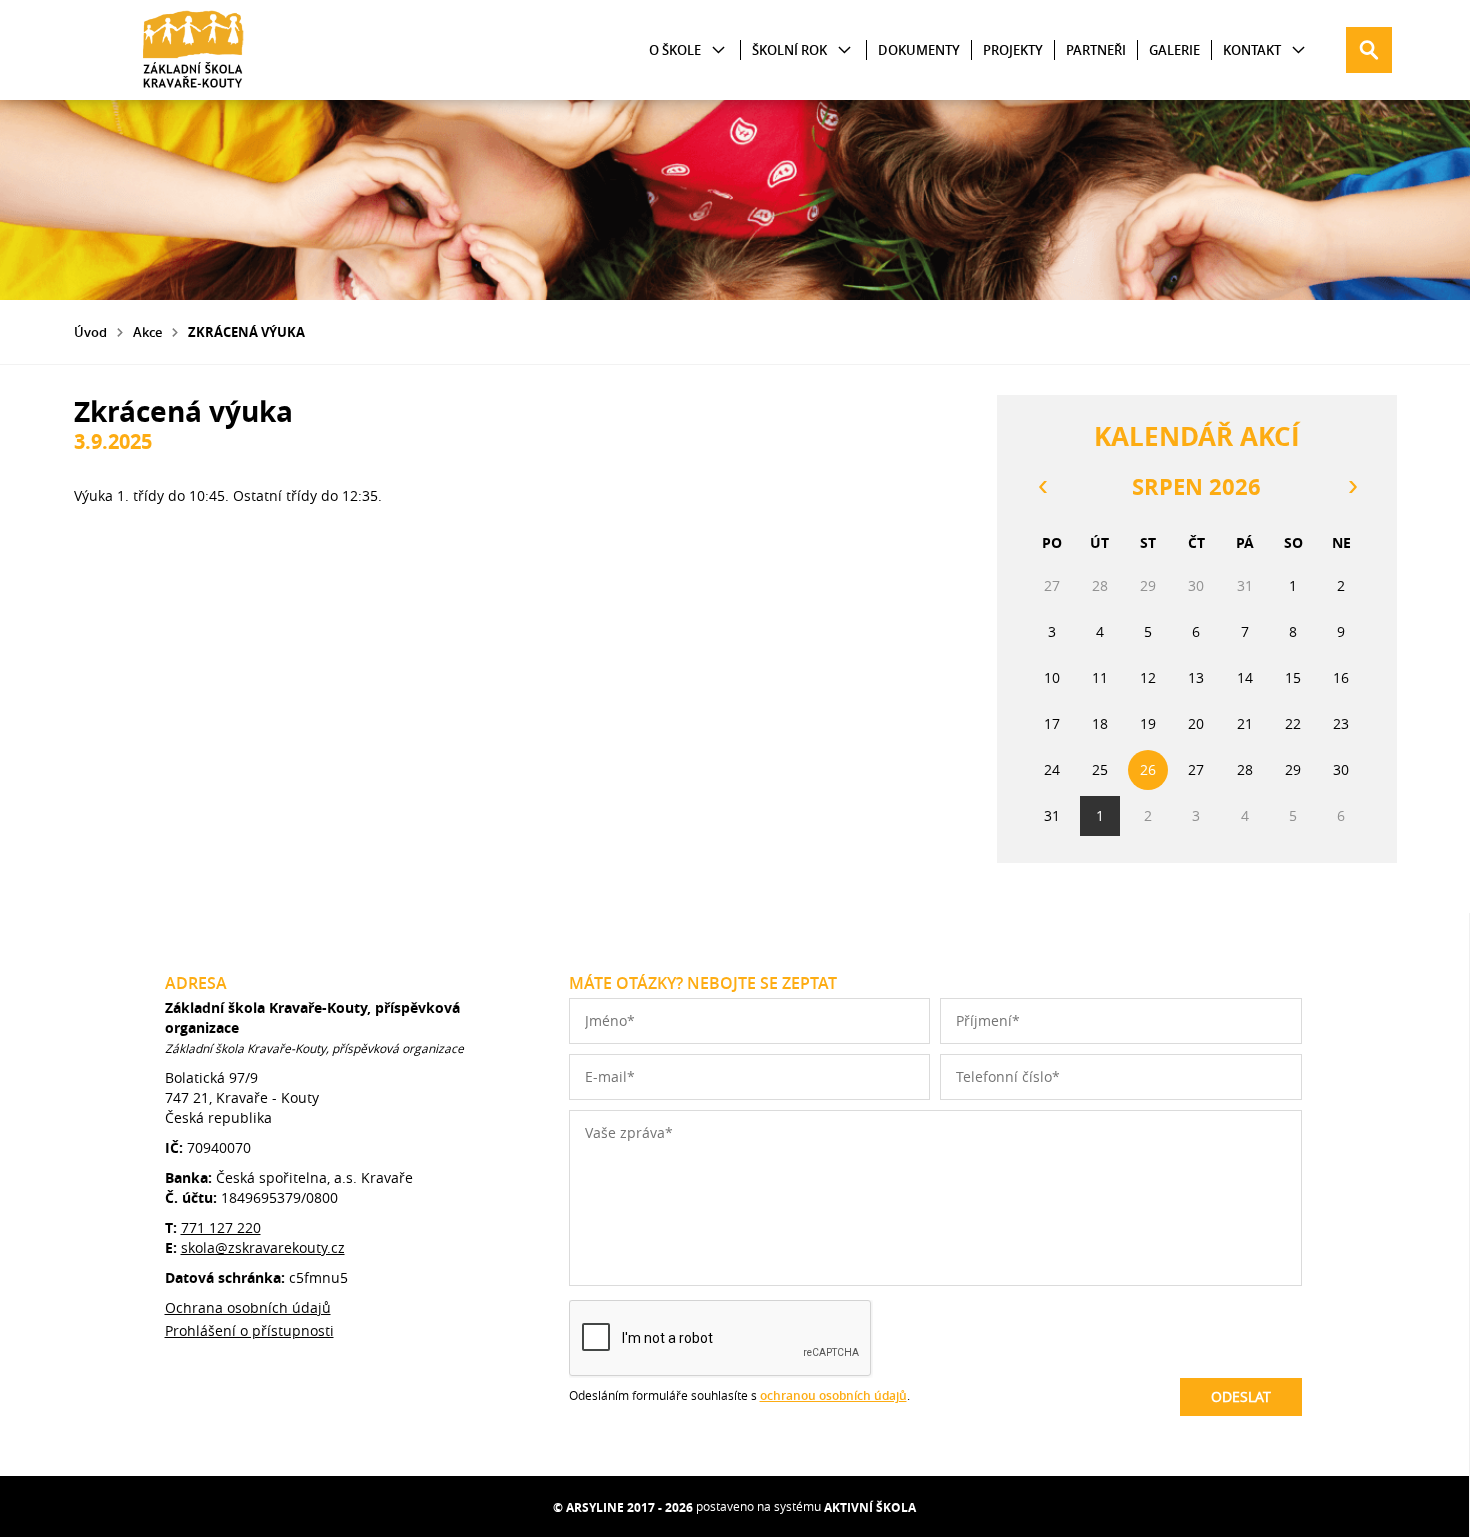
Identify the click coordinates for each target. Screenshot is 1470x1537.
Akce (147, 332)
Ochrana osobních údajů (248, 1307)
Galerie (1174, 50)
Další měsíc (1352, 487)
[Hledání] (1369, 50)
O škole (675, 50)
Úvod (90, 332)
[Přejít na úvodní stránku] (194, 50)
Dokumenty (919, 50)
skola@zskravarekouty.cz (263, 1247)
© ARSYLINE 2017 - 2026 (623, 1507)
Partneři (1096, 50)
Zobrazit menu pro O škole (718, 50)
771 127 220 (221, 1227)
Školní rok (789, 50)
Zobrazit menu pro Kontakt (1298, 50)
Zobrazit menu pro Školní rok (844, 50)
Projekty (1013, 50)
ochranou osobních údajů (833, 1395)
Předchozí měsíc (1042, 487)
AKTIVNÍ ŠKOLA (870, 1507)
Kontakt (1252, 50)
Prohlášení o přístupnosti (249, 1330)
